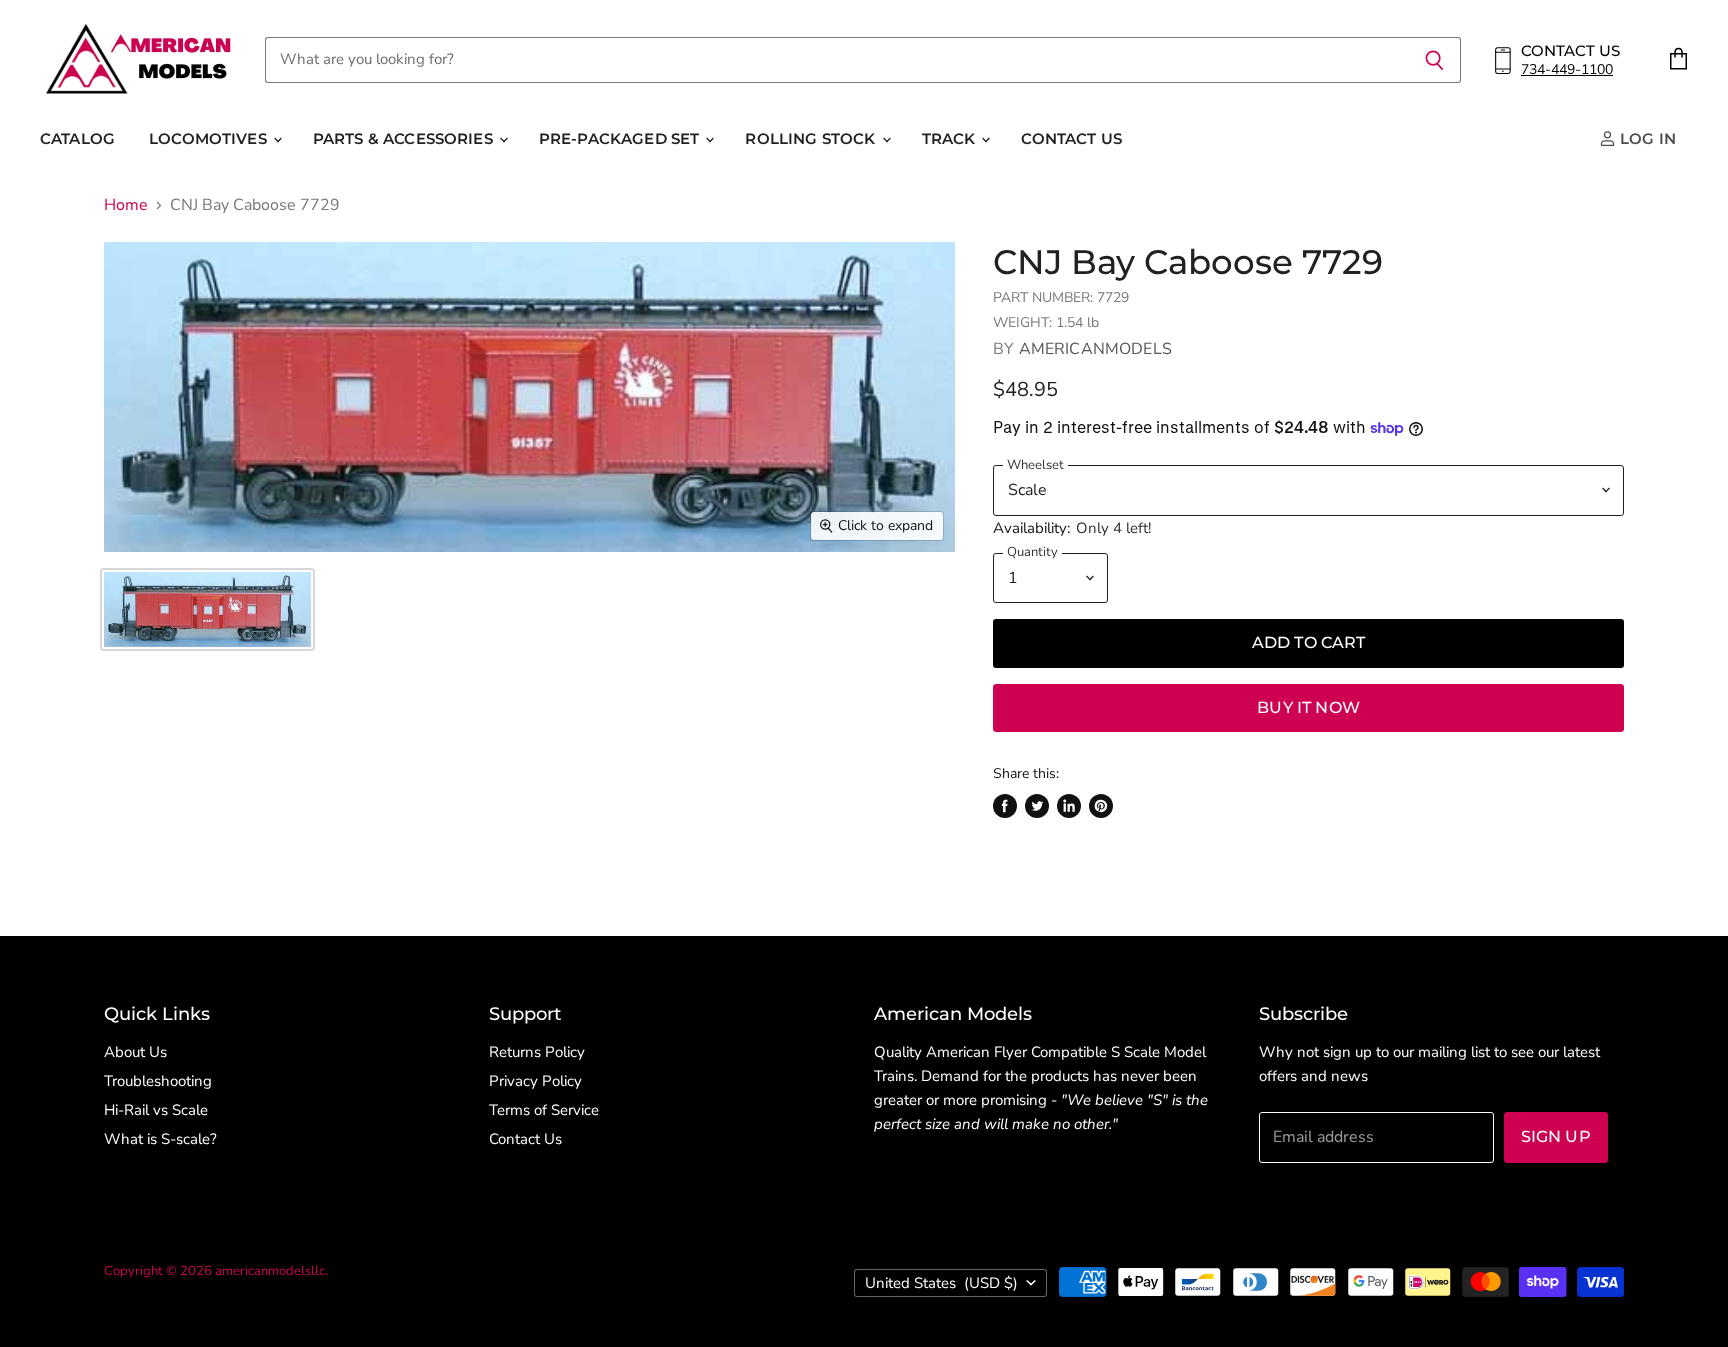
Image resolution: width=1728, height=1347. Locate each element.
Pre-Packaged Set (621, 138)
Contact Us (1071, 138)
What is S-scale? (160, 1139)
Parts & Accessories (405, 138)
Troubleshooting (158, 1081)
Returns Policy (537, 1052)
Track (951, 138)
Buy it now (1308, 707)
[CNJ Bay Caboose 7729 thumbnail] (207, 609)
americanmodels (1095, 349)
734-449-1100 (1567, 69)
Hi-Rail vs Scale (156, 1110)
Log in (1646, 138)
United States (941, 1283)
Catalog (77, 138)
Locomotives (210, 138)
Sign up (1556, 1136)
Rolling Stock (812, 138)
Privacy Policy (535, 1081)
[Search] (1434, 60)
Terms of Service (544, 1110)
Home (126, 205)
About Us (135, 1052)
